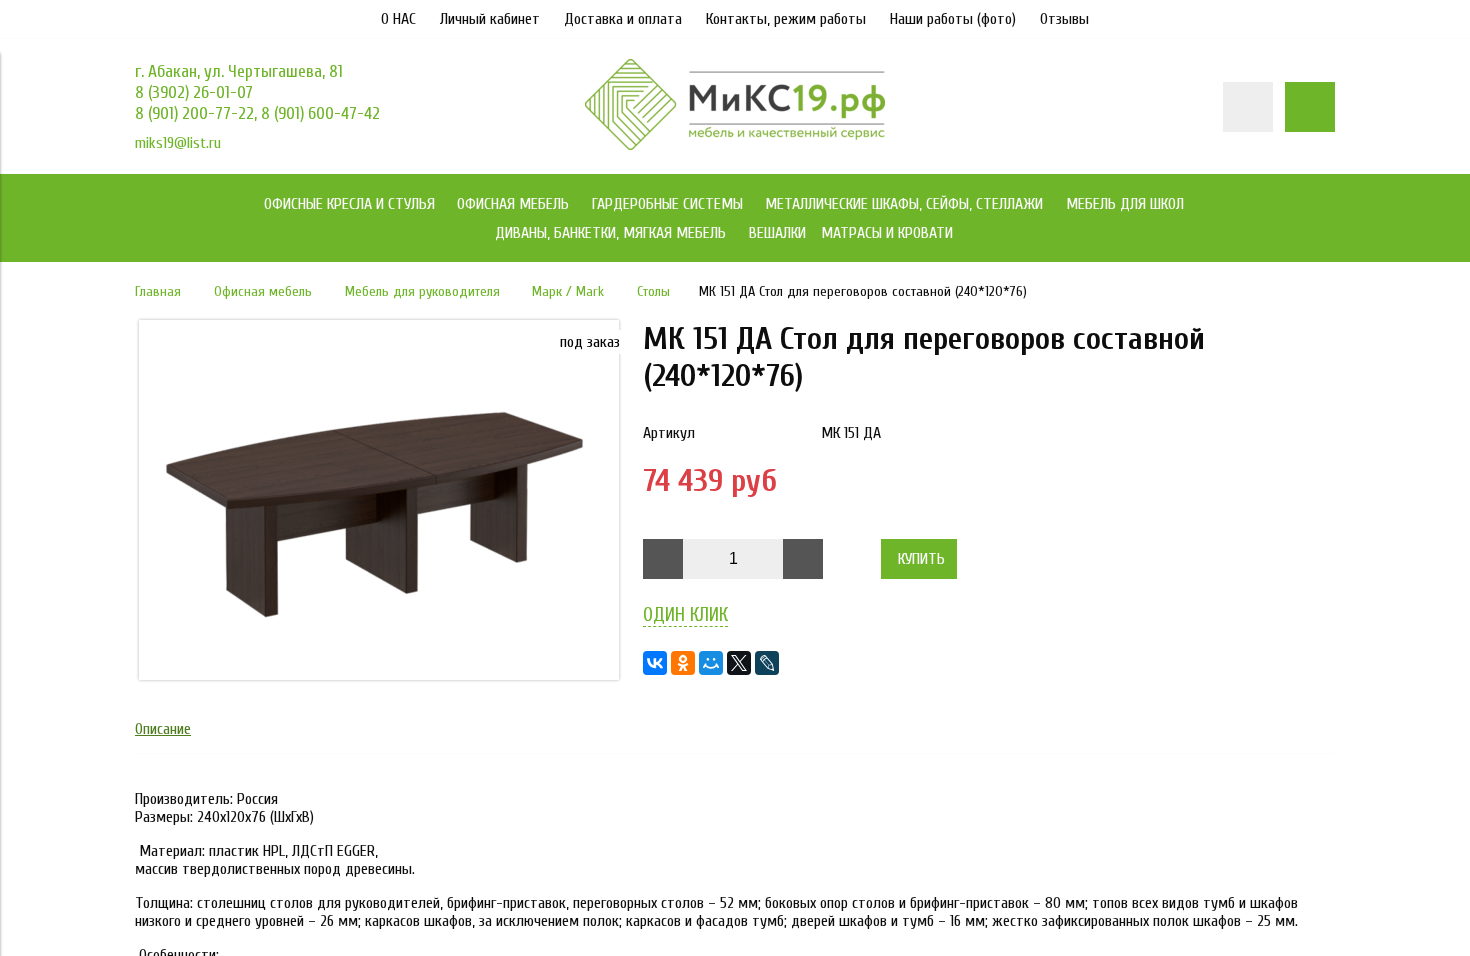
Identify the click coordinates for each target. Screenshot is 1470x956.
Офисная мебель (263, 291)
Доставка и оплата (623, 19)
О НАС (398, 19)
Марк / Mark (568, 291)
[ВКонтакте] (655, 663)
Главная (158, 291)
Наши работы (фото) (953, 19)
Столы (653, 291)
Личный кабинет (490, 19)
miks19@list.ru (178, 143)
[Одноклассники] (683, 663)
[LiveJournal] (767, 663)
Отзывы (1064, 19)
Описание (163, 729)
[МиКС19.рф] (735, 145)
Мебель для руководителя (422, 291)
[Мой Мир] (711, 663)
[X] (739, 663)
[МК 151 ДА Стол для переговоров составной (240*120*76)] (379, 675)
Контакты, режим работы (786, 19)
